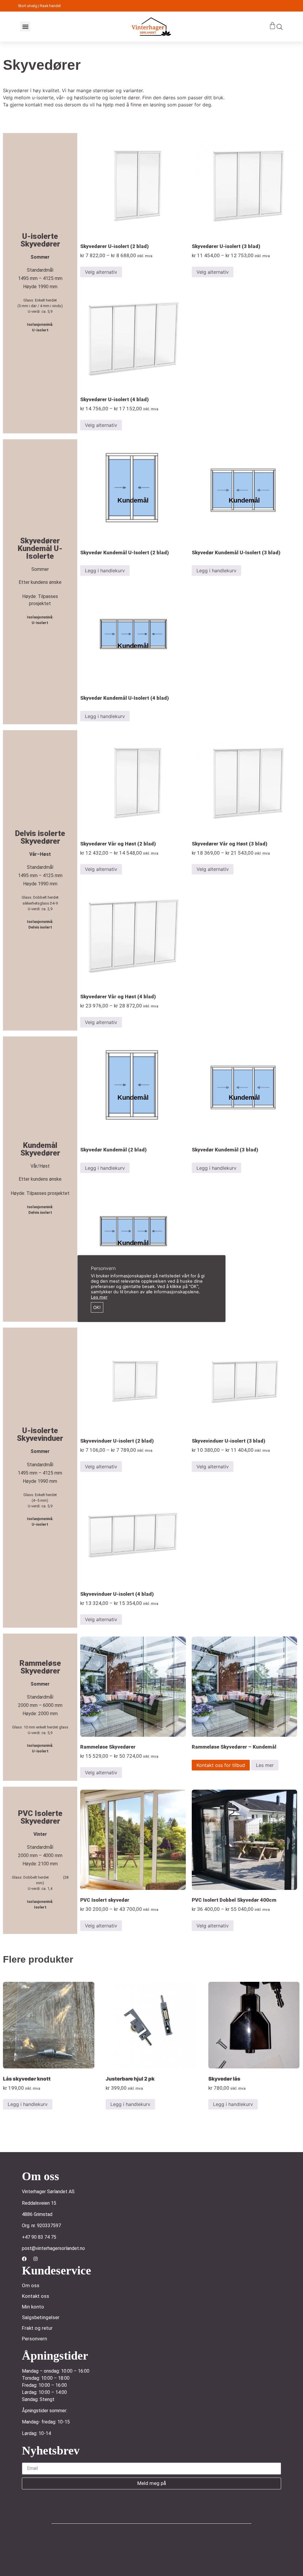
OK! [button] (97, 1308)
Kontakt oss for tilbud (221, 1765)
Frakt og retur (37, 2328)
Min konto (33, 2307)
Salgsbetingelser (41, 2317)
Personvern (34, 2339)
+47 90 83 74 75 (39, 2237)
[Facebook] (24, 2259)
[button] (25, 26)
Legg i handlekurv (105, 571)
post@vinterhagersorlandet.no (53, 2248)
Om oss (31, 2285)
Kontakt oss (36, 2296)
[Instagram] (36, 2259)
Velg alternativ (101, 272)
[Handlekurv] (273, 26)
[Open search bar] (280, 27)
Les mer (265, 1765)
